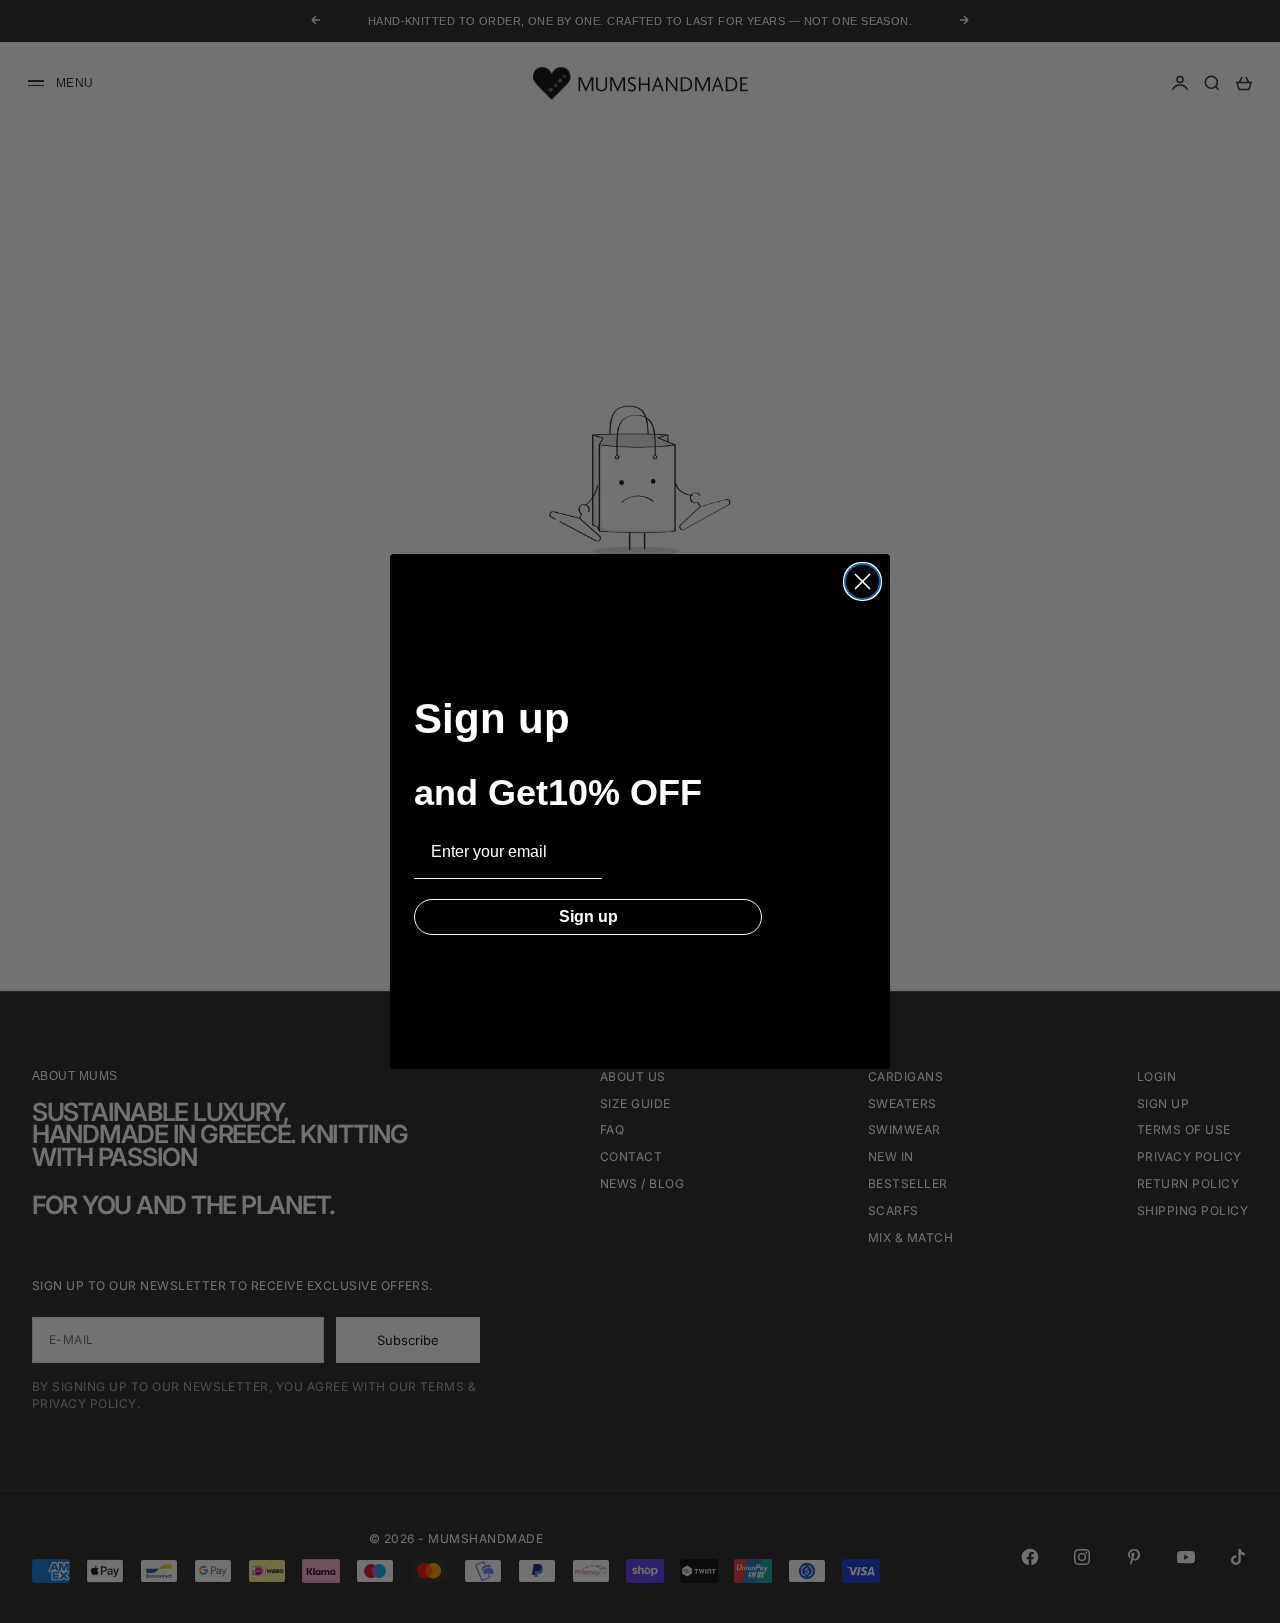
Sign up (588, 916)
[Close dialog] (862, 581)
